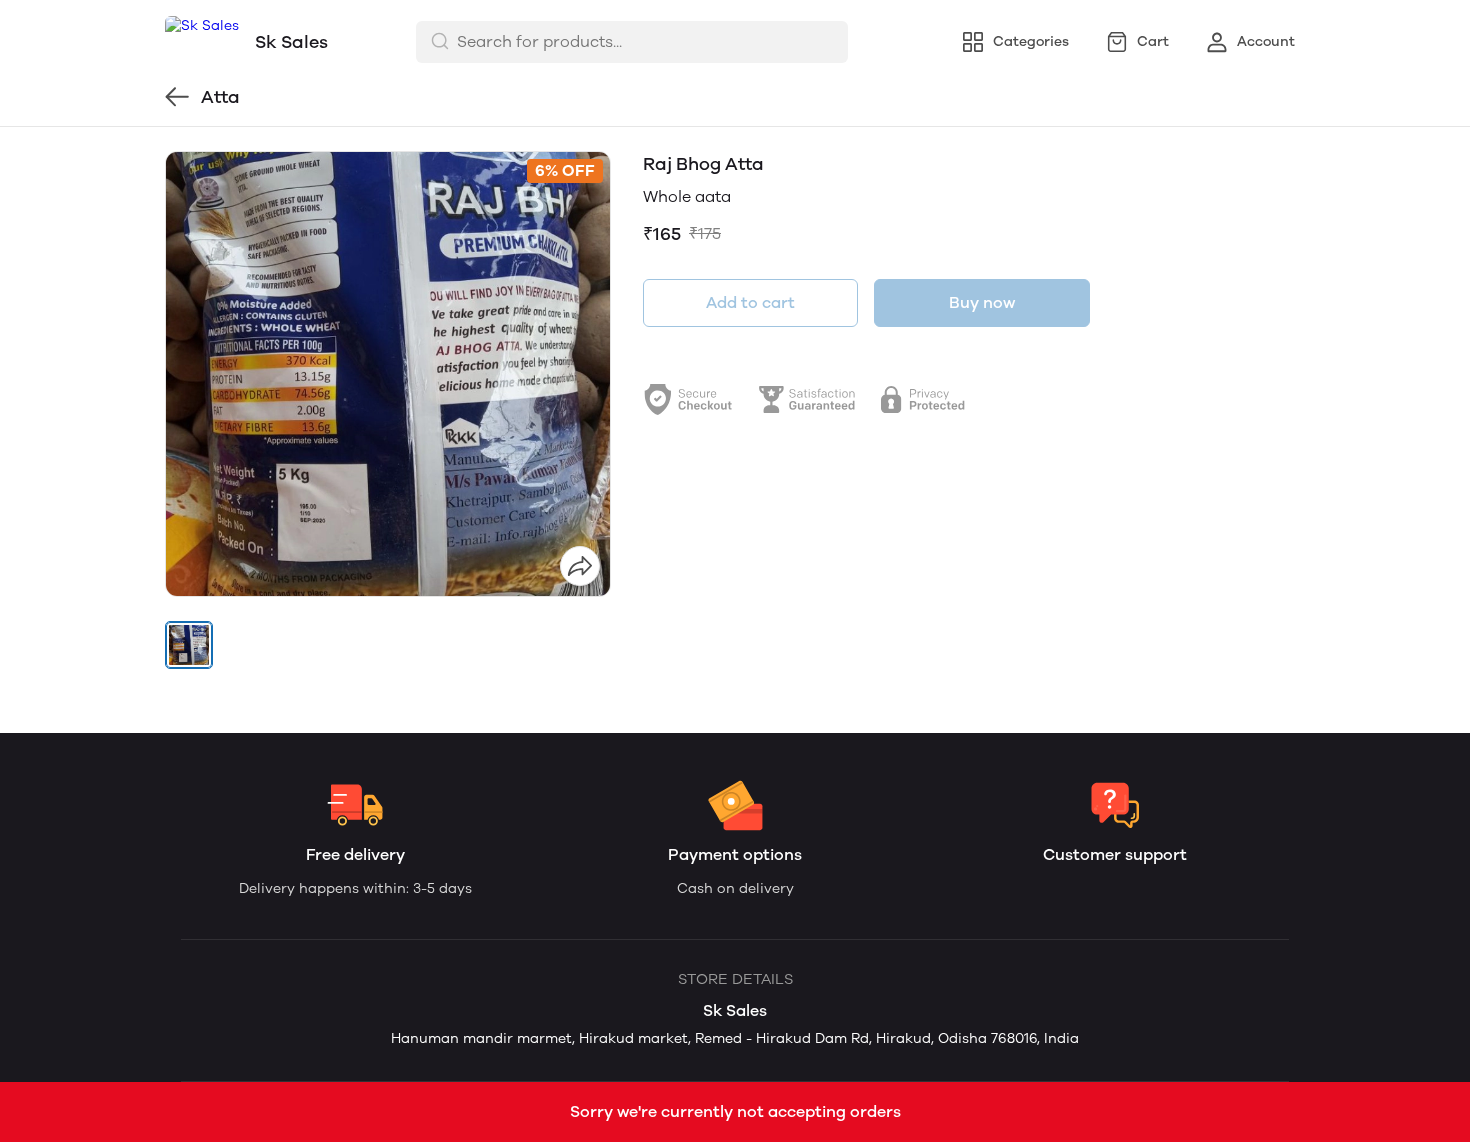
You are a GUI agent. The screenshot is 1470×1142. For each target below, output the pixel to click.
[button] (189, 645)
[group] (388, 374)
